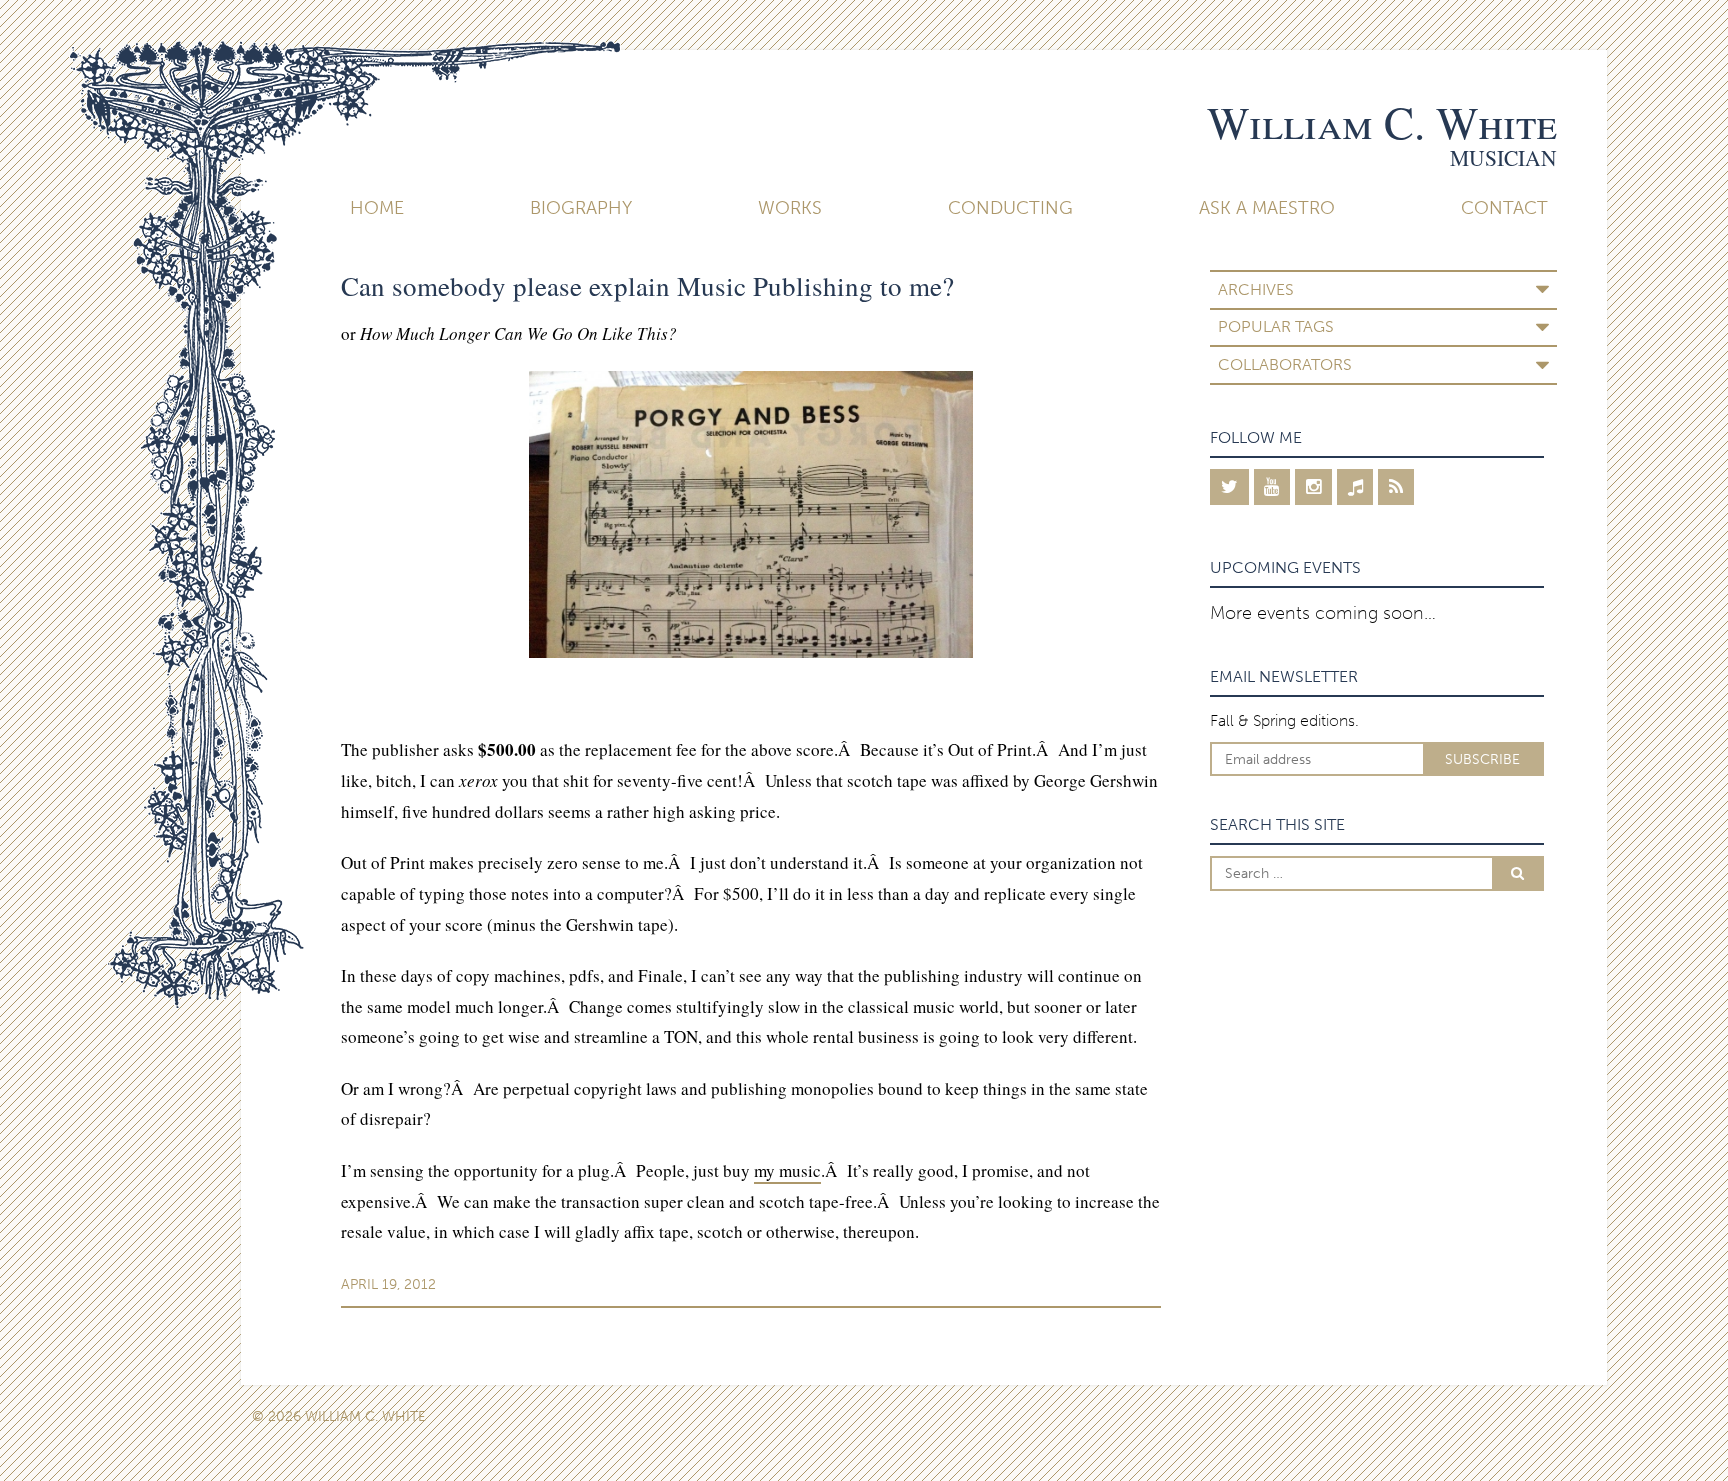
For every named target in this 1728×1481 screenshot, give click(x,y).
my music (787, 1170)
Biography (581, 208)
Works (790, 208)
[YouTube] (1272, 487)
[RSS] (1396, 487)
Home (377, 208)
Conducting (1010, 208)
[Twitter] (1229, 487)
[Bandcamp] (1355, 487)
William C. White (1382, 122)
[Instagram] (1313, 487)
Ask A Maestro (1267, 208)
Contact (1504, 208)
